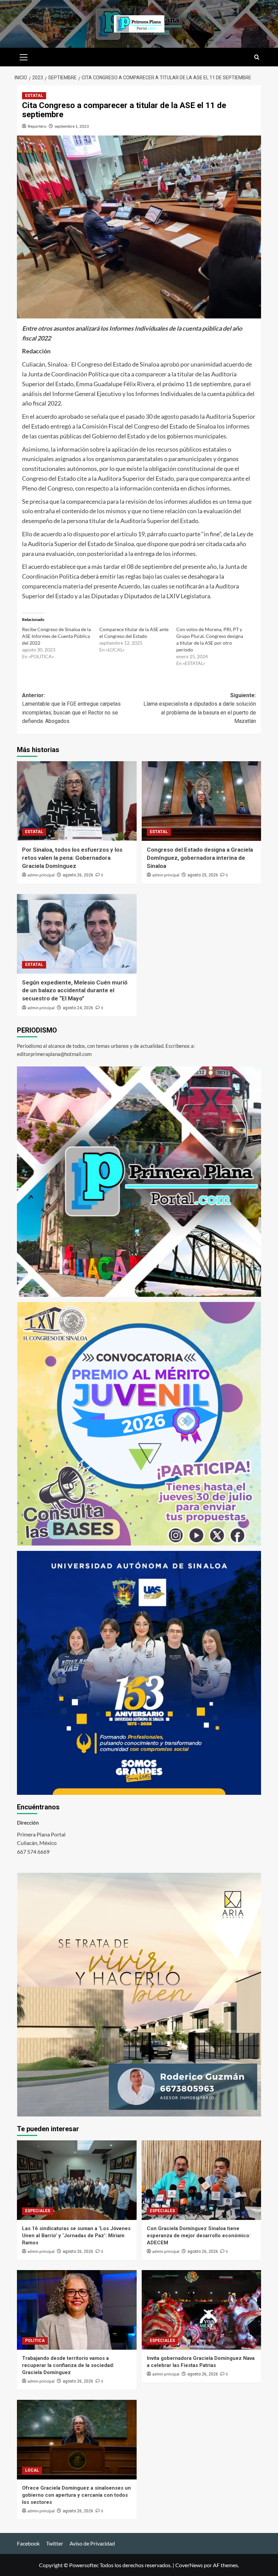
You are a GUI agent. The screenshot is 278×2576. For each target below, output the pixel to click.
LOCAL (32, 2470)
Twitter (55, 2543)
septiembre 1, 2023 (72, 126)
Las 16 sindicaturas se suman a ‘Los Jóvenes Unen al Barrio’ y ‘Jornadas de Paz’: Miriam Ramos (76, 2236)
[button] (24, 56)
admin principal (41, 875)
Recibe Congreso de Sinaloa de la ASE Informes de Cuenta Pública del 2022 (56, 636)
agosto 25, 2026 (203, 875)
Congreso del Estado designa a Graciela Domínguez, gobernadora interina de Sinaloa (200, 858)
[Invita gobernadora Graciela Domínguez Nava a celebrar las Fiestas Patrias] (202, 2310)
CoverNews (189, 2565)
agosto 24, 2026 (78, 1008)
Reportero (37, 126)
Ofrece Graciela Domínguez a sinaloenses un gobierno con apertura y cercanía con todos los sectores (76, 2495)
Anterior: (71, 708)
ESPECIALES (38, 2211)
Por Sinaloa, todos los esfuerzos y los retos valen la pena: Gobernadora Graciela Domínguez (72, 858)
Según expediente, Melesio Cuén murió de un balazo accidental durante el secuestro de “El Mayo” (75, 991)
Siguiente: (200, 708)
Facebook (28, 2543)
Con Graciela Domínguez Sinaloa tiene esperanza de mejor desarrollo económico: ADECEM (199, 2236)
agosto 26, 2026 (78, 875)
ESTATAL (34, 96)
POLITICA (35, 2341)
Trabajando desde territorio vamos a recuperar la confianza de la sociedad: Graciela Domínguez (68, 2365)
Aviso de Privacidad (92, 2543)
